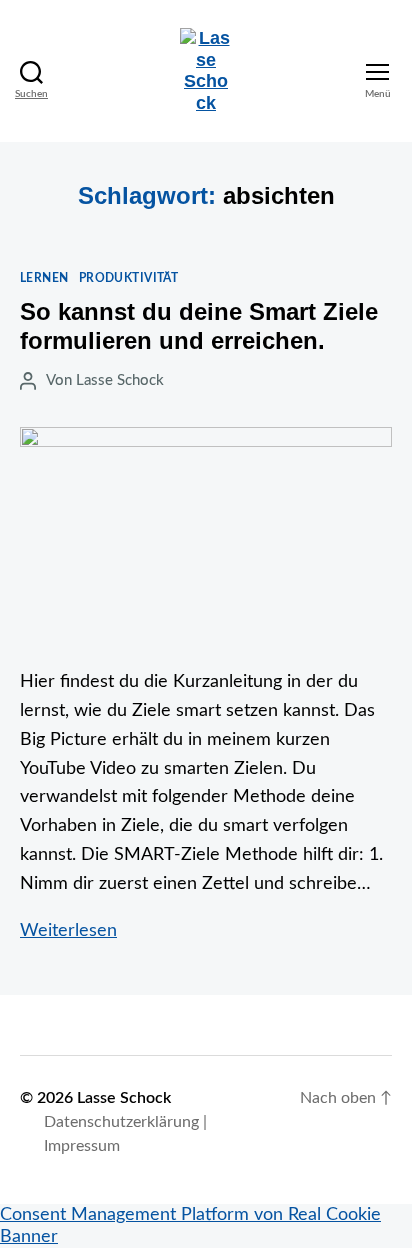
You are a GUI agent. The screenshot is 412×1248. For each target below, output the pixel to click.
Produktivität (129, 278)
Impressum (82, 1146)
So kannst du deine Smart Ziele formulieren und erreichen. (199, 326)
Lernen (44, 278)
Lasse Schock (120, 380)
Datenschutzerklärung (121, 1122)
